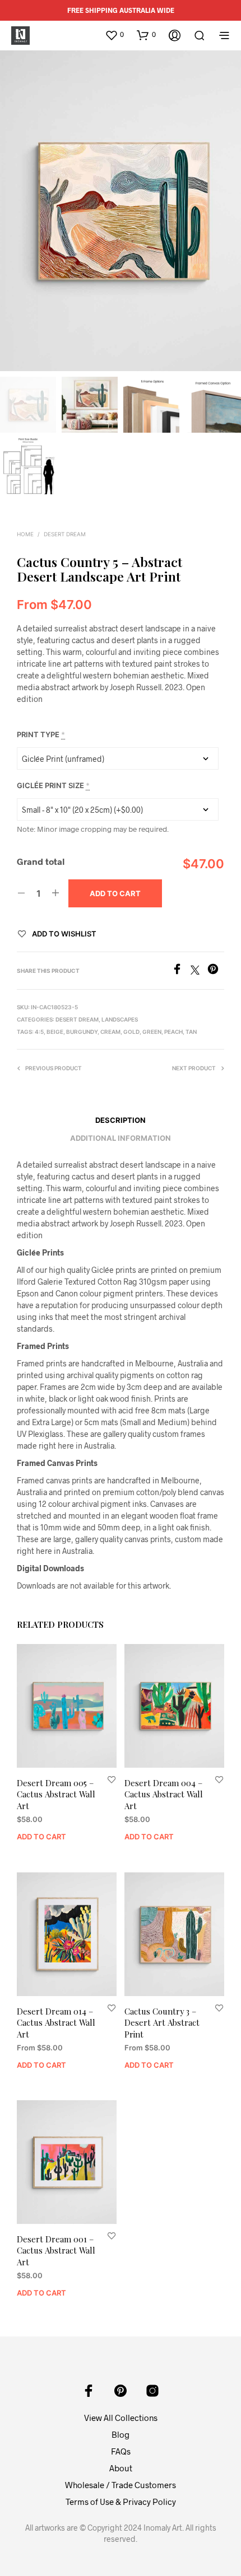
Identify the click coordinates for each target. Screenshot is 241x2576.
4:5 (39, 1032)
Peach (173, 1032)
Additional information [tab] (121, 1138)
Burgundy (82, 1032)
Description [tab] (121, 1120)
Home (25, 534)
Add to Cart (41, 1837)
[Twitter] (199, 971)
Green (152, 1032)
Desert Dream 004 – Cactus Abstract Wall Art (164, 1794)
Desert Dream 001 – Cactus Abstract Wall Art (56, 2251)
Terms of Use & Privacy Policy (121, 2502)
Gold (131, 1032)
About (121, 2468)
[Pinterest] (216, 971)
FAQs (121, 2451)
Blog (121, 2434)
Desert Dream (65, 534)
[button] (114, 35)
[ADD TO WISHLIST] (112, 1779)
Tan (191, 1032)
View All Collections (121, 2418)
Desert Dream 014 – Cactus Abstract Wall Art (56, 2022)
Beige (55, 1032)
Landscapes (120, 1019)
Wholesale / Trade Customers (121, 2485)
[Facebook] (181, 971)
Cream (110, 1032)
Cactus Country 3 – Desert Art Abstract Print (162, 2022)
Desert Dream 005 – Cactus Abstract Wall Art (56, 1794)
